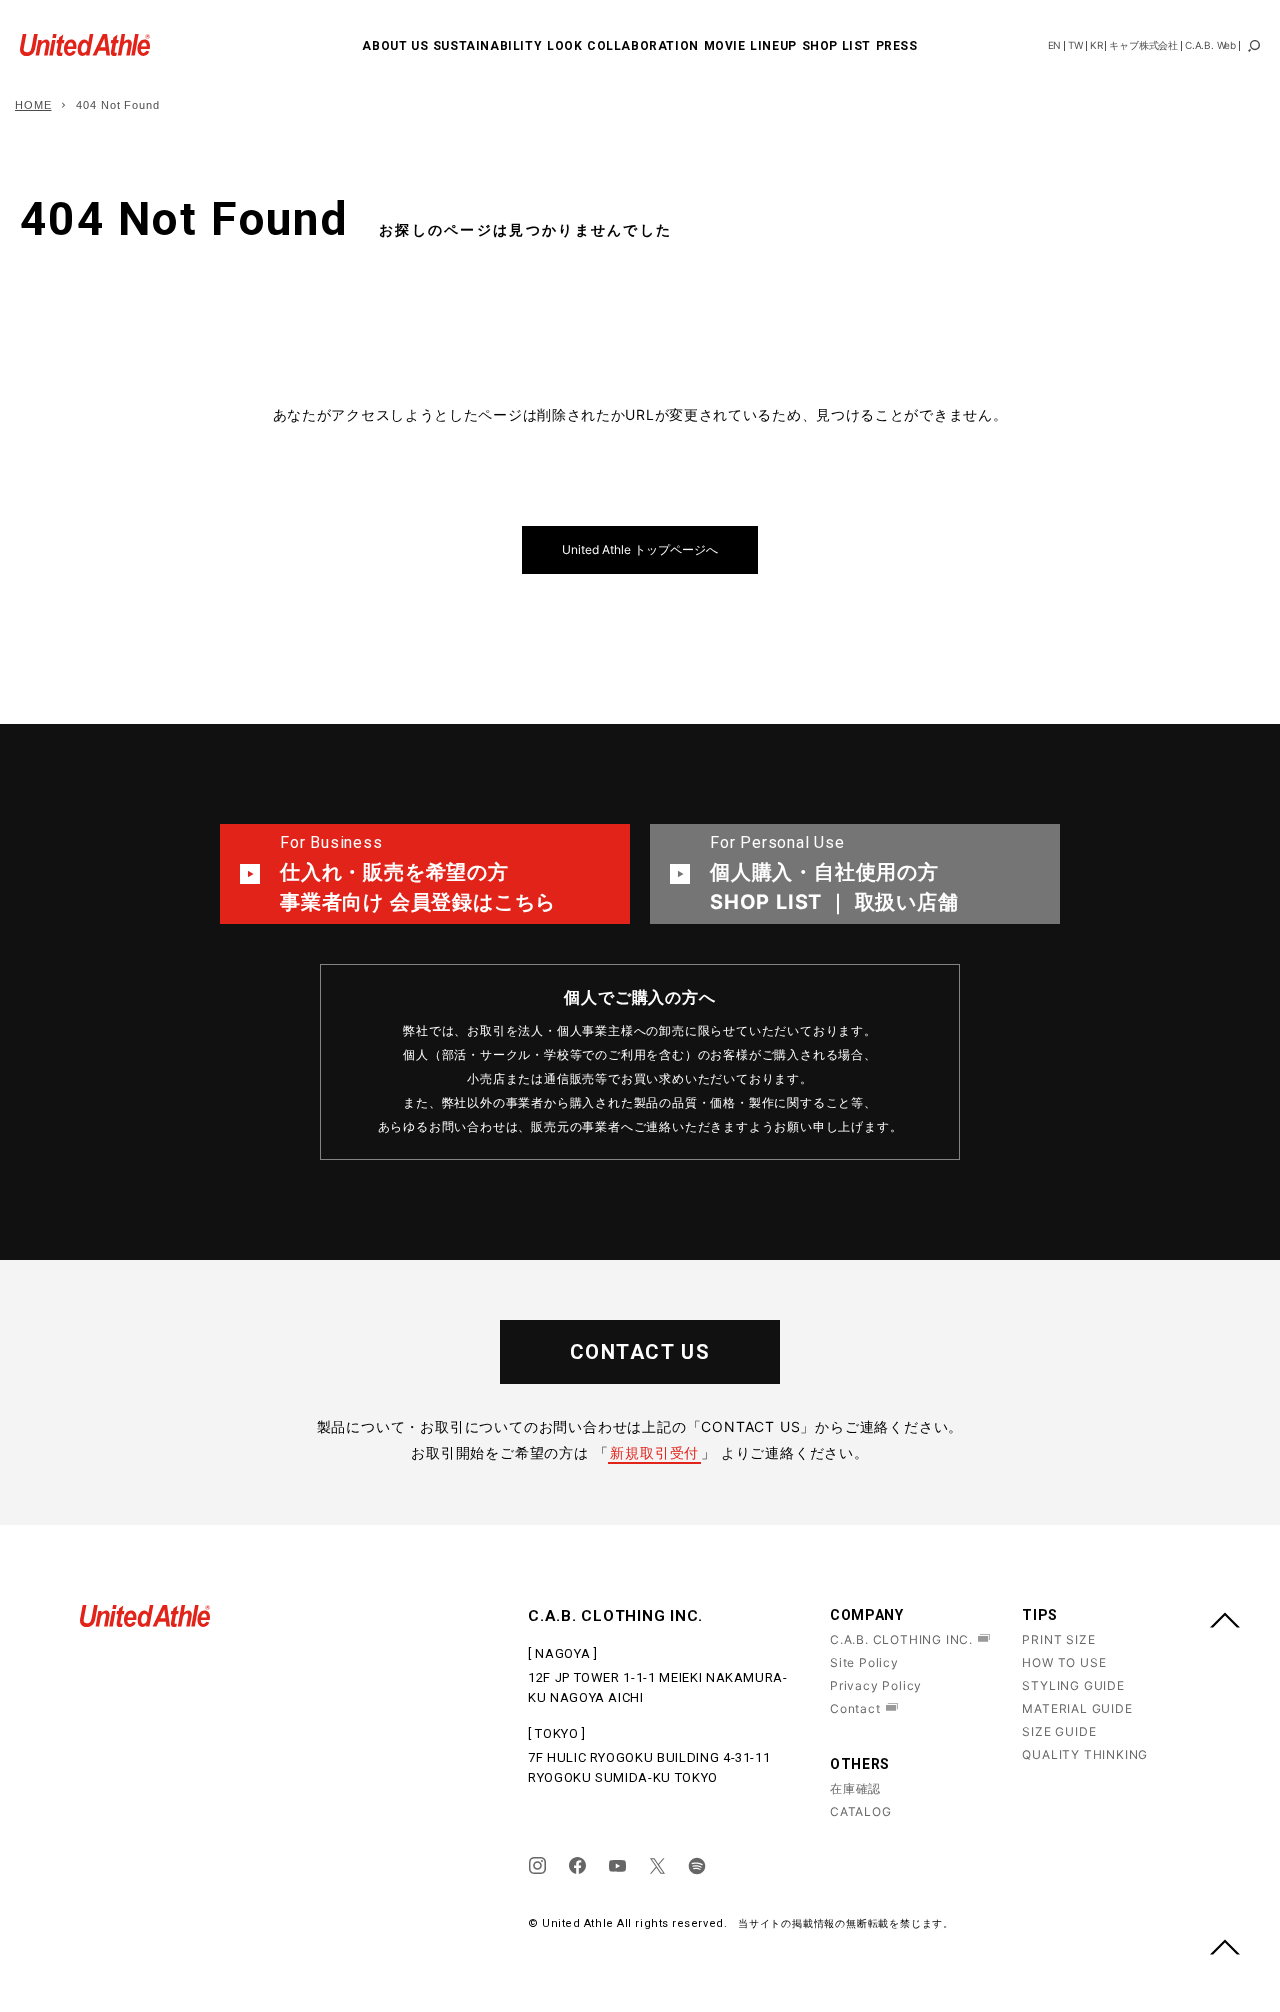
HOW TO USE (1064, 1662)
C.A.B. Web (1210, 45)
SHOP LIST (836, 46)
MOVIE (725, 46)
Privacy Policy (876, 1685)
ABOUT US (395, 46)
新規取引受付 (654, 1452)
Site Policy (864, 1662)
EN (1055, 45)
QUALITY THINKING (1085, 1754)
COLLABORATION (643, 46)
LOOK (564, 46)
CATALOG (861, 1811)
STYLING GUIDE (1073, 1685)
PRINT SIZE (1058, 1639)
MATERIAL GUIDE (1077, 1708)
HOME (33, 105)
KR (1096, 45)
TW (1075, 45)
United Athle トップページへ (640, 549)
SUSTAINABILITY (487, 46)
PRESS (897, 46)
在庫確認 (855, 1788)
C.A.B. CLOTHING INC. (901, 1639)
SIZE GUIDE (1059, 1731)
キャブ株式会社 (1143, 45)
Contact (855, 1708)
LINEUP (773, 46)
